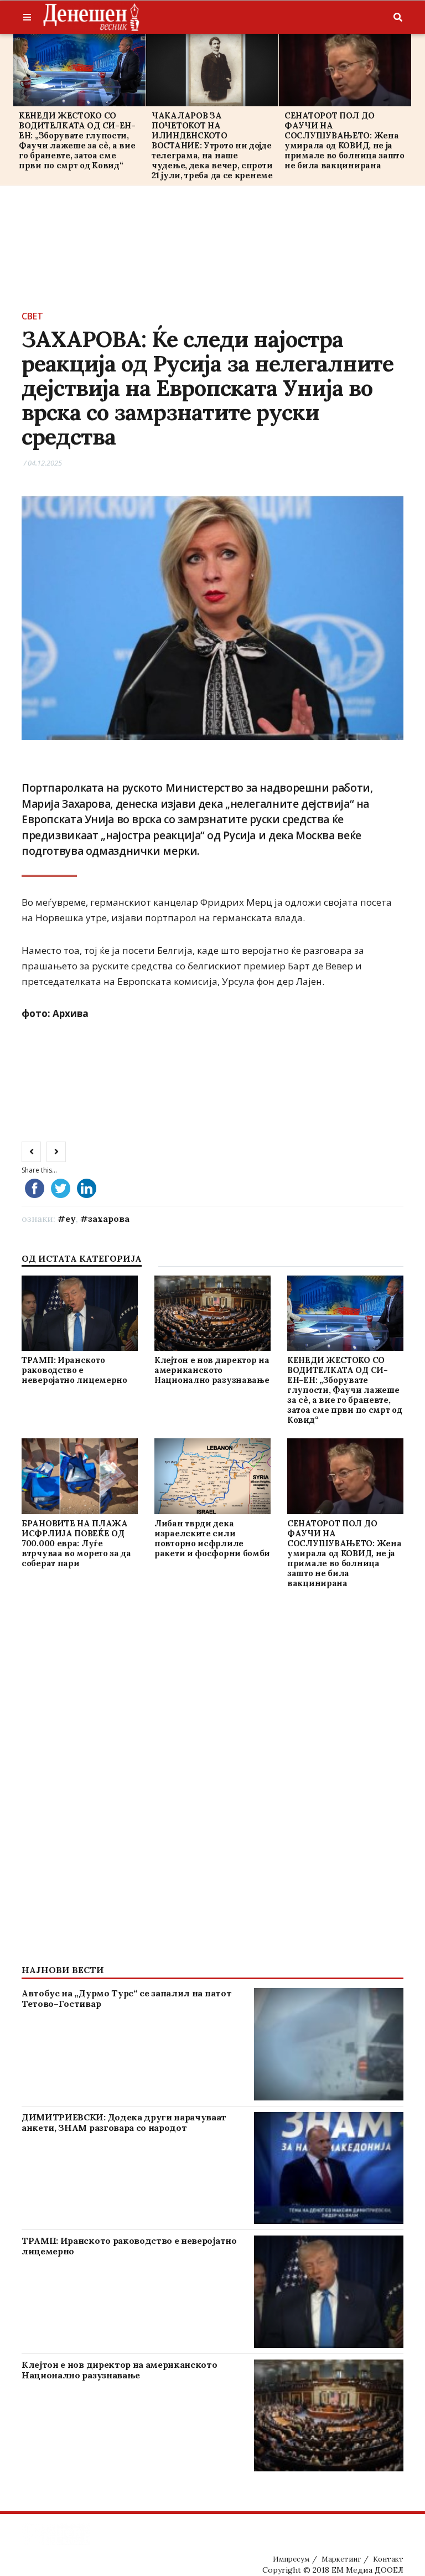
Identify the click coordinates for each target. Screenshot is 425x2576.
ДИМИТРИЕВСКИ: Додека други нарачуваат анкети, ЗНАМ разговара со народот (124, 2122)
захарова (109, 1219)
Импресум (291, 2559)
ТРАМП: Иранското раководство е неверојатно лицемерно (74, 1370)
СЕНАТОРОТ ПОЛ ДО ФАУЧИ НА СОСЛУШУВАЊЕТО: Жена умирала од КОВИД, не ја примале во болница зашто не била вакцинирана (344, 140)
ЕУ (71, 1219)
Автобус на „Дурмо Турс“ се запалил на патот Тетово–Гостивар (126, 1998)
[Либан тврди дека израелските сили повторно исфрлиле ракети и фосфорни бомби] (212, 1477)
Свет (32, 316)
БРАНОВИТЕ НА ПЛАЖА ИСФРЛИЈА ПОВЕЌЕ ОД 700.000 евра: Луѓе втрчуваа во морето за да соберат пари (76, 1543)
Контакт (388, 2559)
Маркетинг (341, 2559)
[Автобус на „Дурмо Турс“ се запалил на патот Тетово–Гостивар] (329, 2044)
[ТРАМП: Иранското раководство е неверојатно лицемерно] (79, 1313)
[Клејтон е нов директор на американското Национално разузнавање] (212, 1313)
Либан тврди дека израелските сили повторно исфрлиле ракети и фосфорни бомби (212, 1538)
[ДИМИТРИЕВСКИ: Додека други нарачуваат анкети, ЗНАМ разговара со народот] (329, 2168)
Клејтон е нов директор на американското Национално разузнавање (212, 1370)
